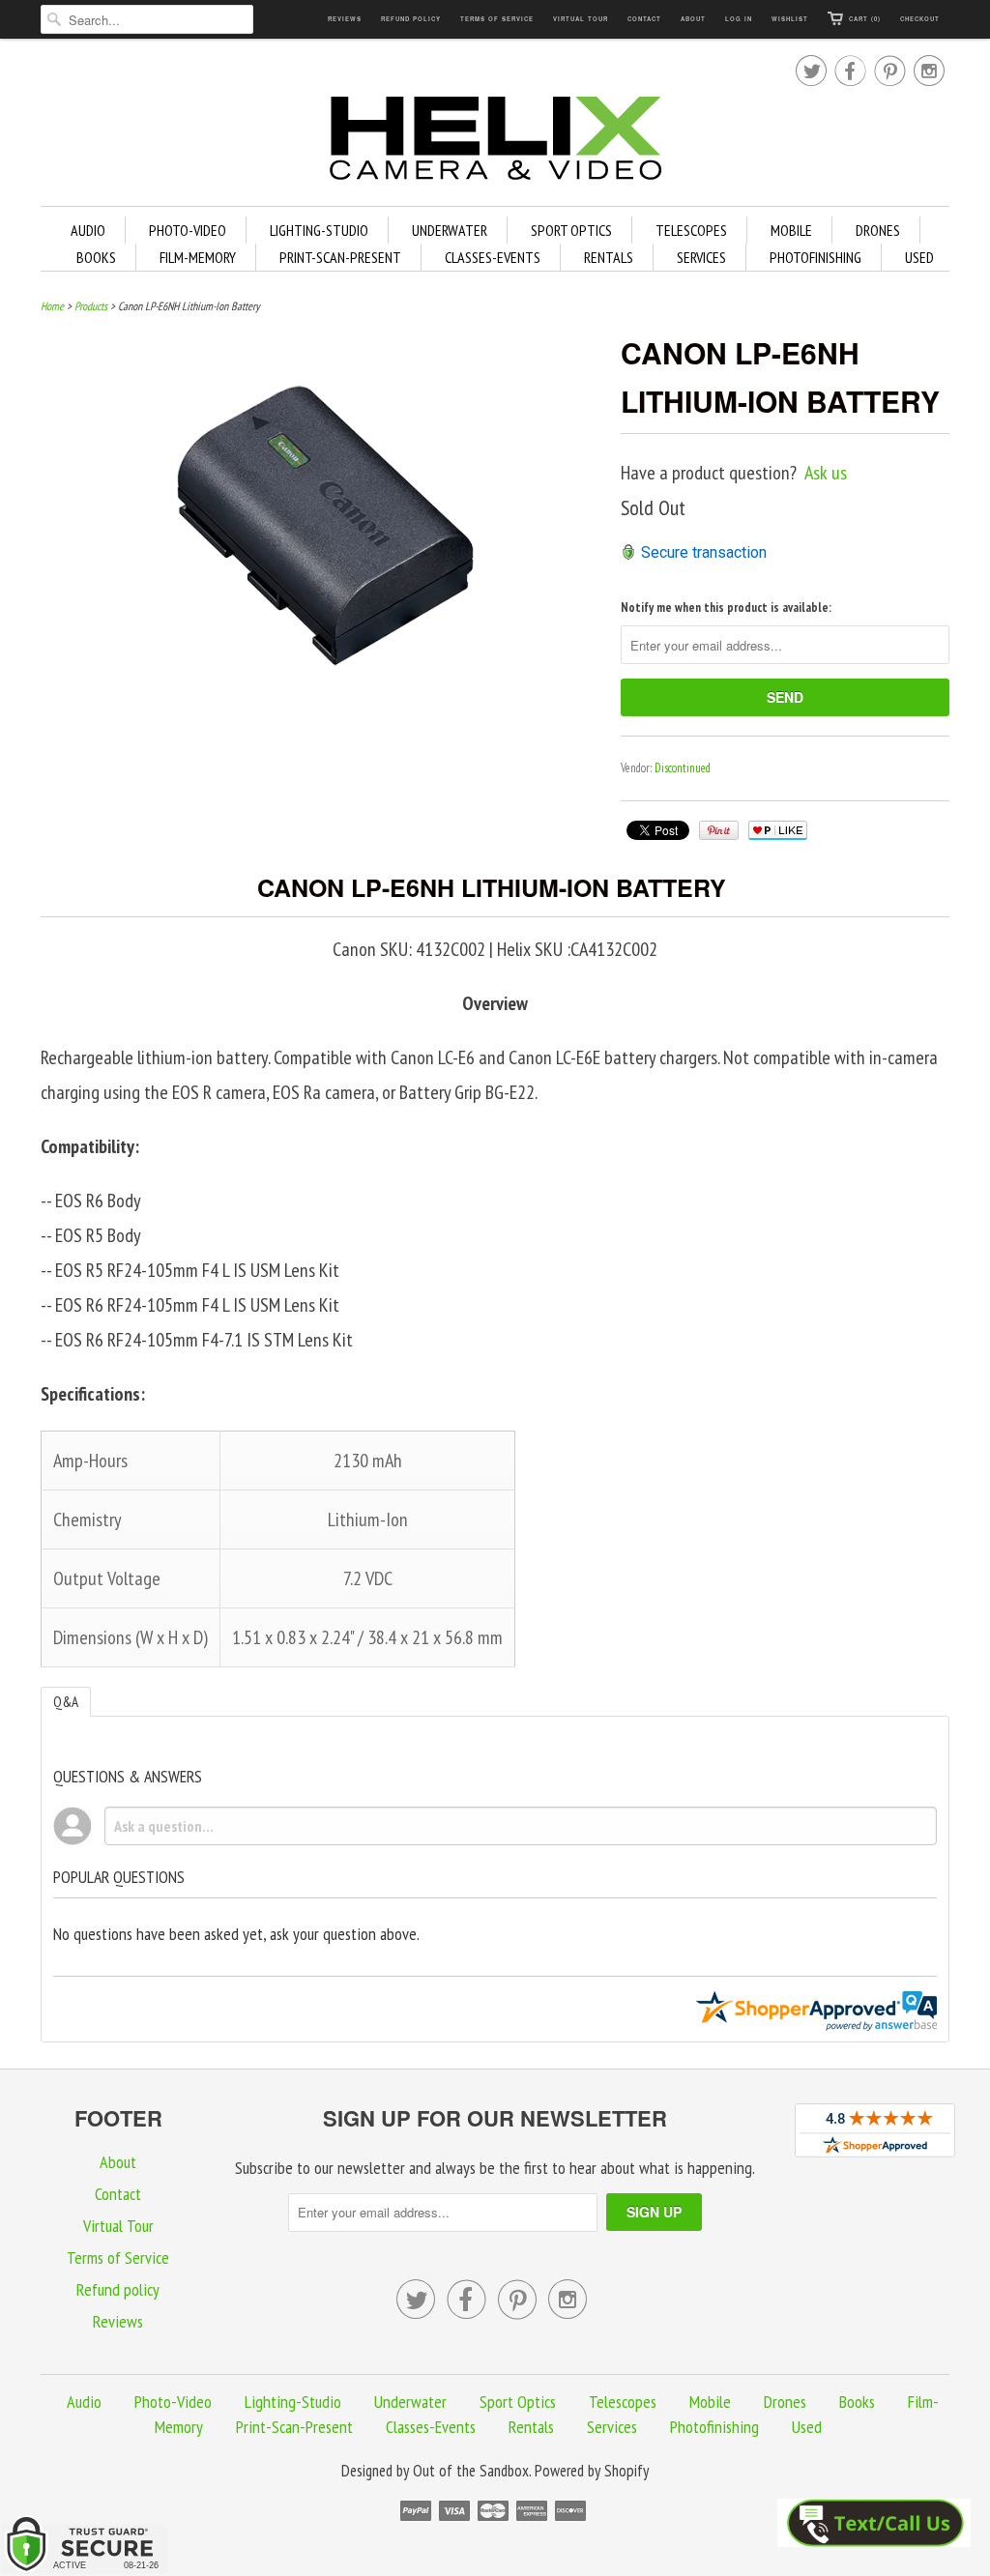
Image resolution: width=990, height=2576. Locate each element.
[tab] (66, 1702)
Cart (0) (865, 19)
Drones (878, 230)
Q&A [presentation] (66, 1702)
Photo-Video (188, 230)
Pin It (719, 830)
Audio (88, 230)
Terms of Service (497, 19)
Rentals (609, 257)
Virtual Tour (581, 19)
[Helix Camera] (495, 142)
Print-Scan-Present (340, 257)
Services (701, 257)
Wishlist (790, 19)
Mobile (791, 230)
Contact (644, 19)
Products (91, 306)
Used (919, 257)
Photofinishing (815, 257)
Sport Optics (571, 230)
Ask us (826, 473)
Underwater (450, 230)
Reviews (345, 19)
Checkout (920, 19)
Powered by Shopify (592, 2471)
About (693, 19)
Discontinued (683, 768)
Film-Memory (198, 257)
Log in (739, 19)
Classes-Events (493, 257)
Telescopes (691, 230)
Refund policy (411, 19)
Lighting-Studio (319, 230)
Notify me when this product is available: (726, 608)
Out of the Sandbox (471, 2471)
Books (96, 257)
